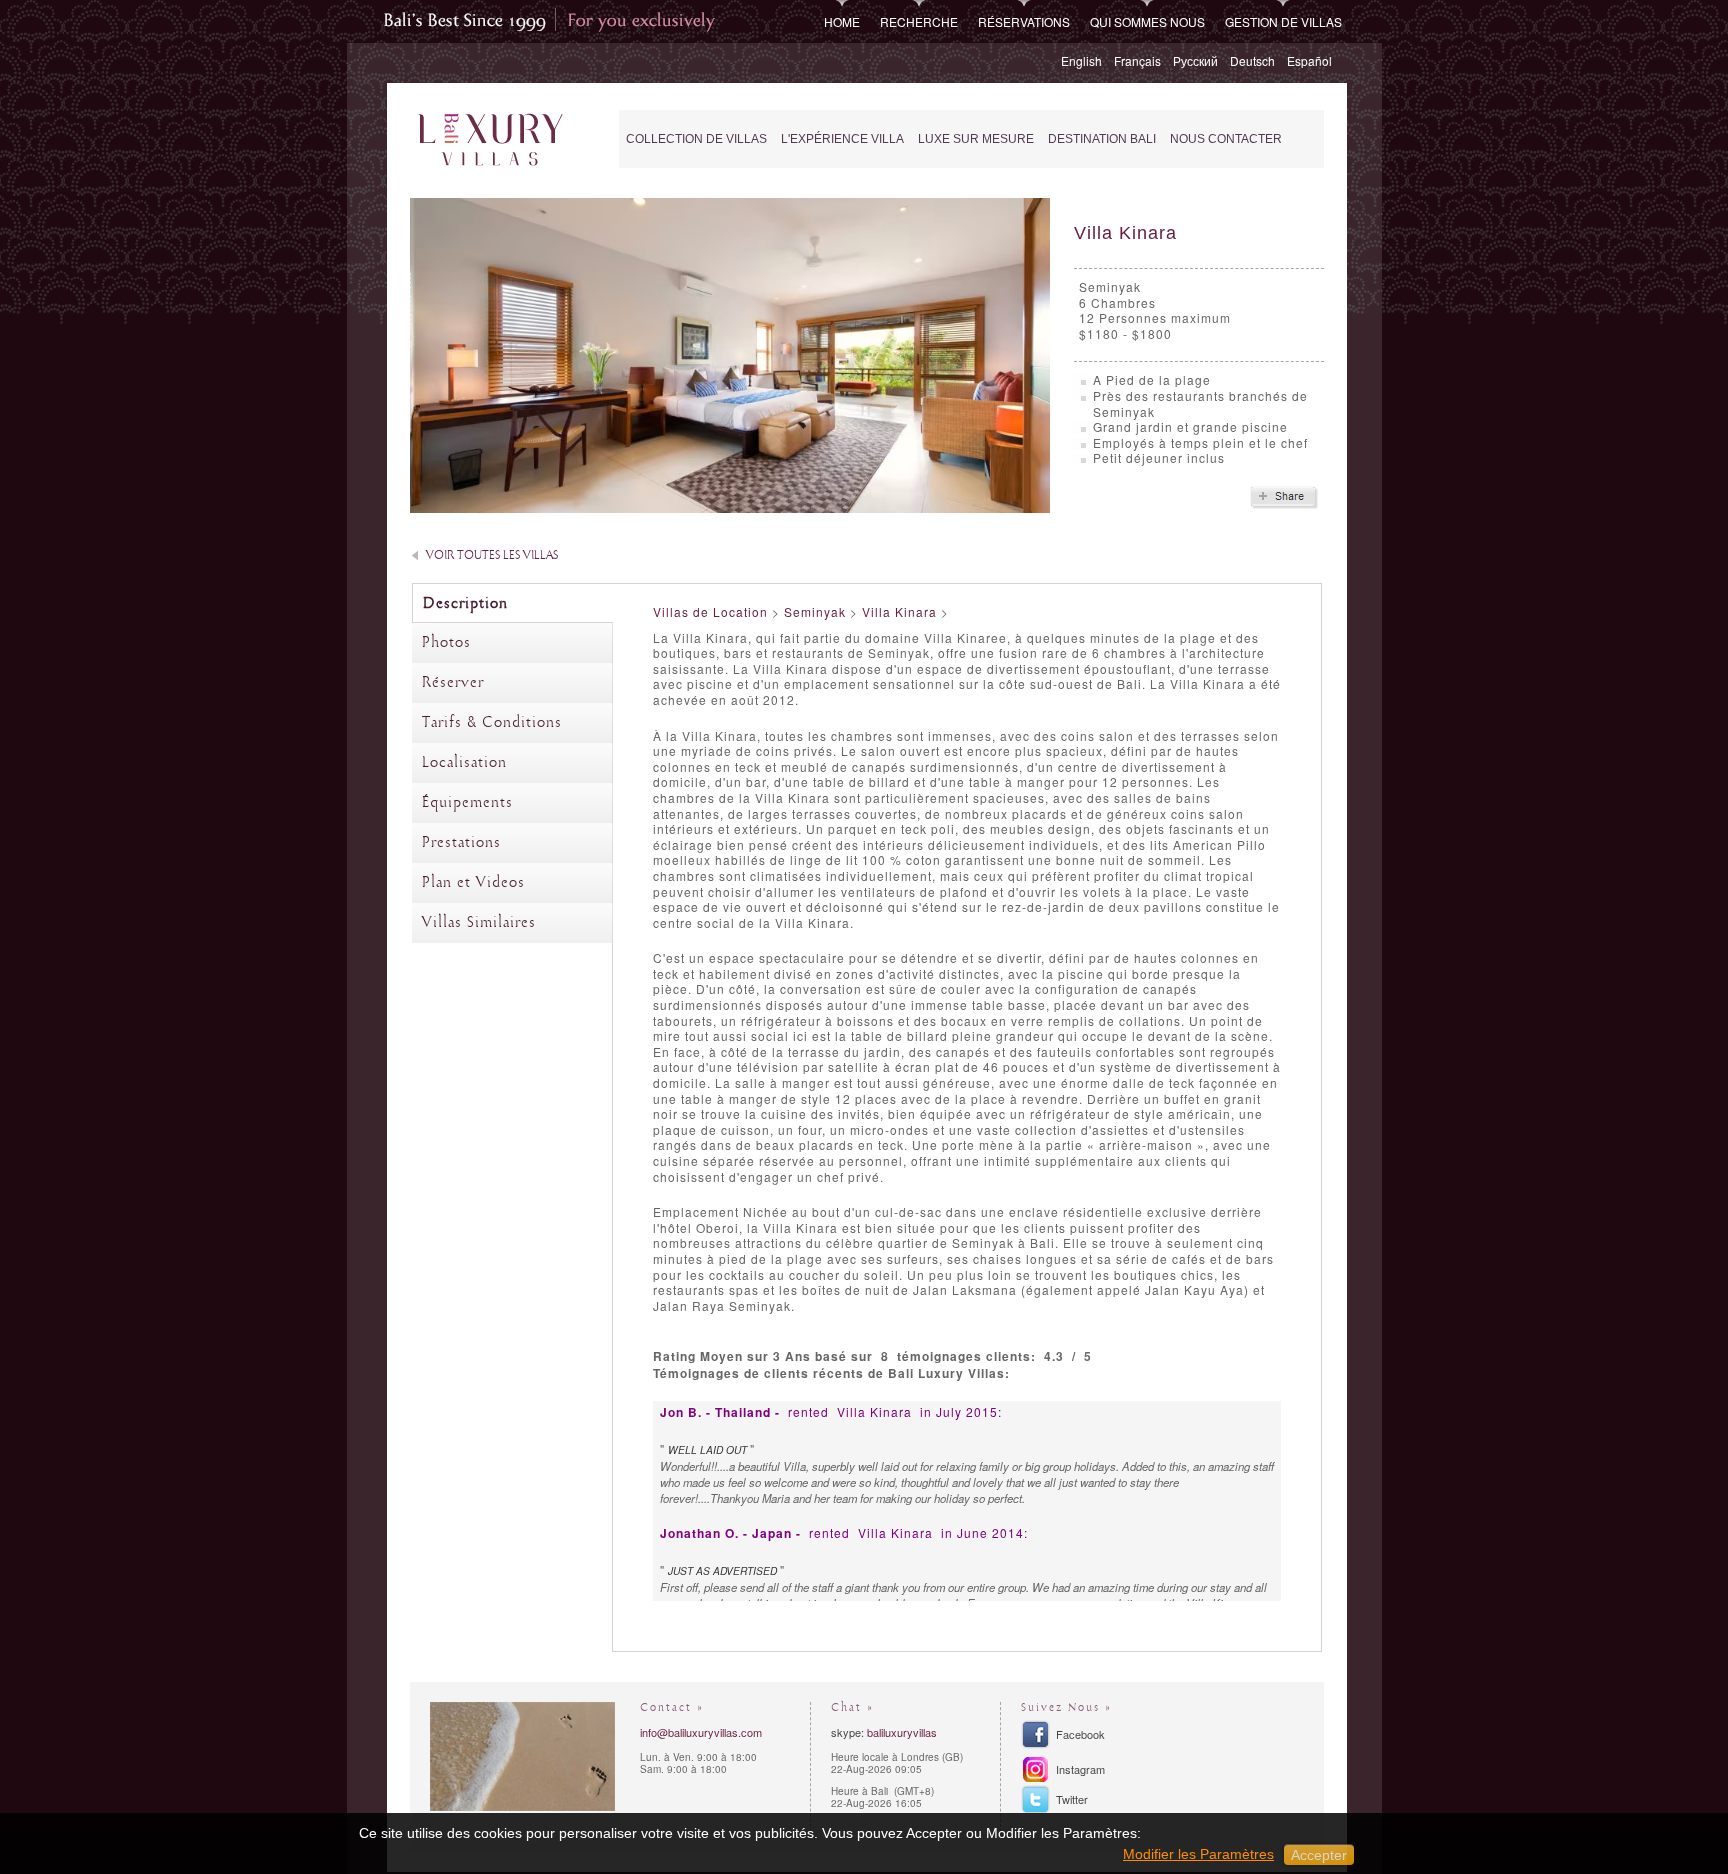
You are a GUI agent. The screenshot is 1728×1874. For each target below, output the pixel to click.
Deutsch (1252, 60)
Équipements (467, 803)
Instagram (1080, 1769)
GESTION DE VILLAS (1283, 21)
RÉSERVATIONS (1024, 21)
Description (465, 604)
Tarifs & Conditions (492, 723)
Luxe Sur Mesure (976, 139)
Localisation (464, 763)
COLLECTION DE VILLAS (696, 139)
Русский (1195, 60)
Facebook (1080, 1734)
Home (842, 21)
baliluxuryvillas (902, 1732)
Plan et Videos (473, 883)
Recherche (919, 21)
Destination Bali (1102, 139)
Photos (446, 643)
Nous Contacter (1226, 139)
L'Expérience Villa (842, 139)
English (1081, 60)
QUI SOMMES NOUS (1147, 21)
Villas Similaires (479, 923)
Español (1309, 60)
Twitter (1072, 1799)
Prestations (461, 843)
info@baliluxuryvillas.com (701, 1732)
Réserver (453, 683)
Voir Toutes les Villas (492, 555)
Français (1137, 60)
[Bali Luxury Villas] (490, 140)
